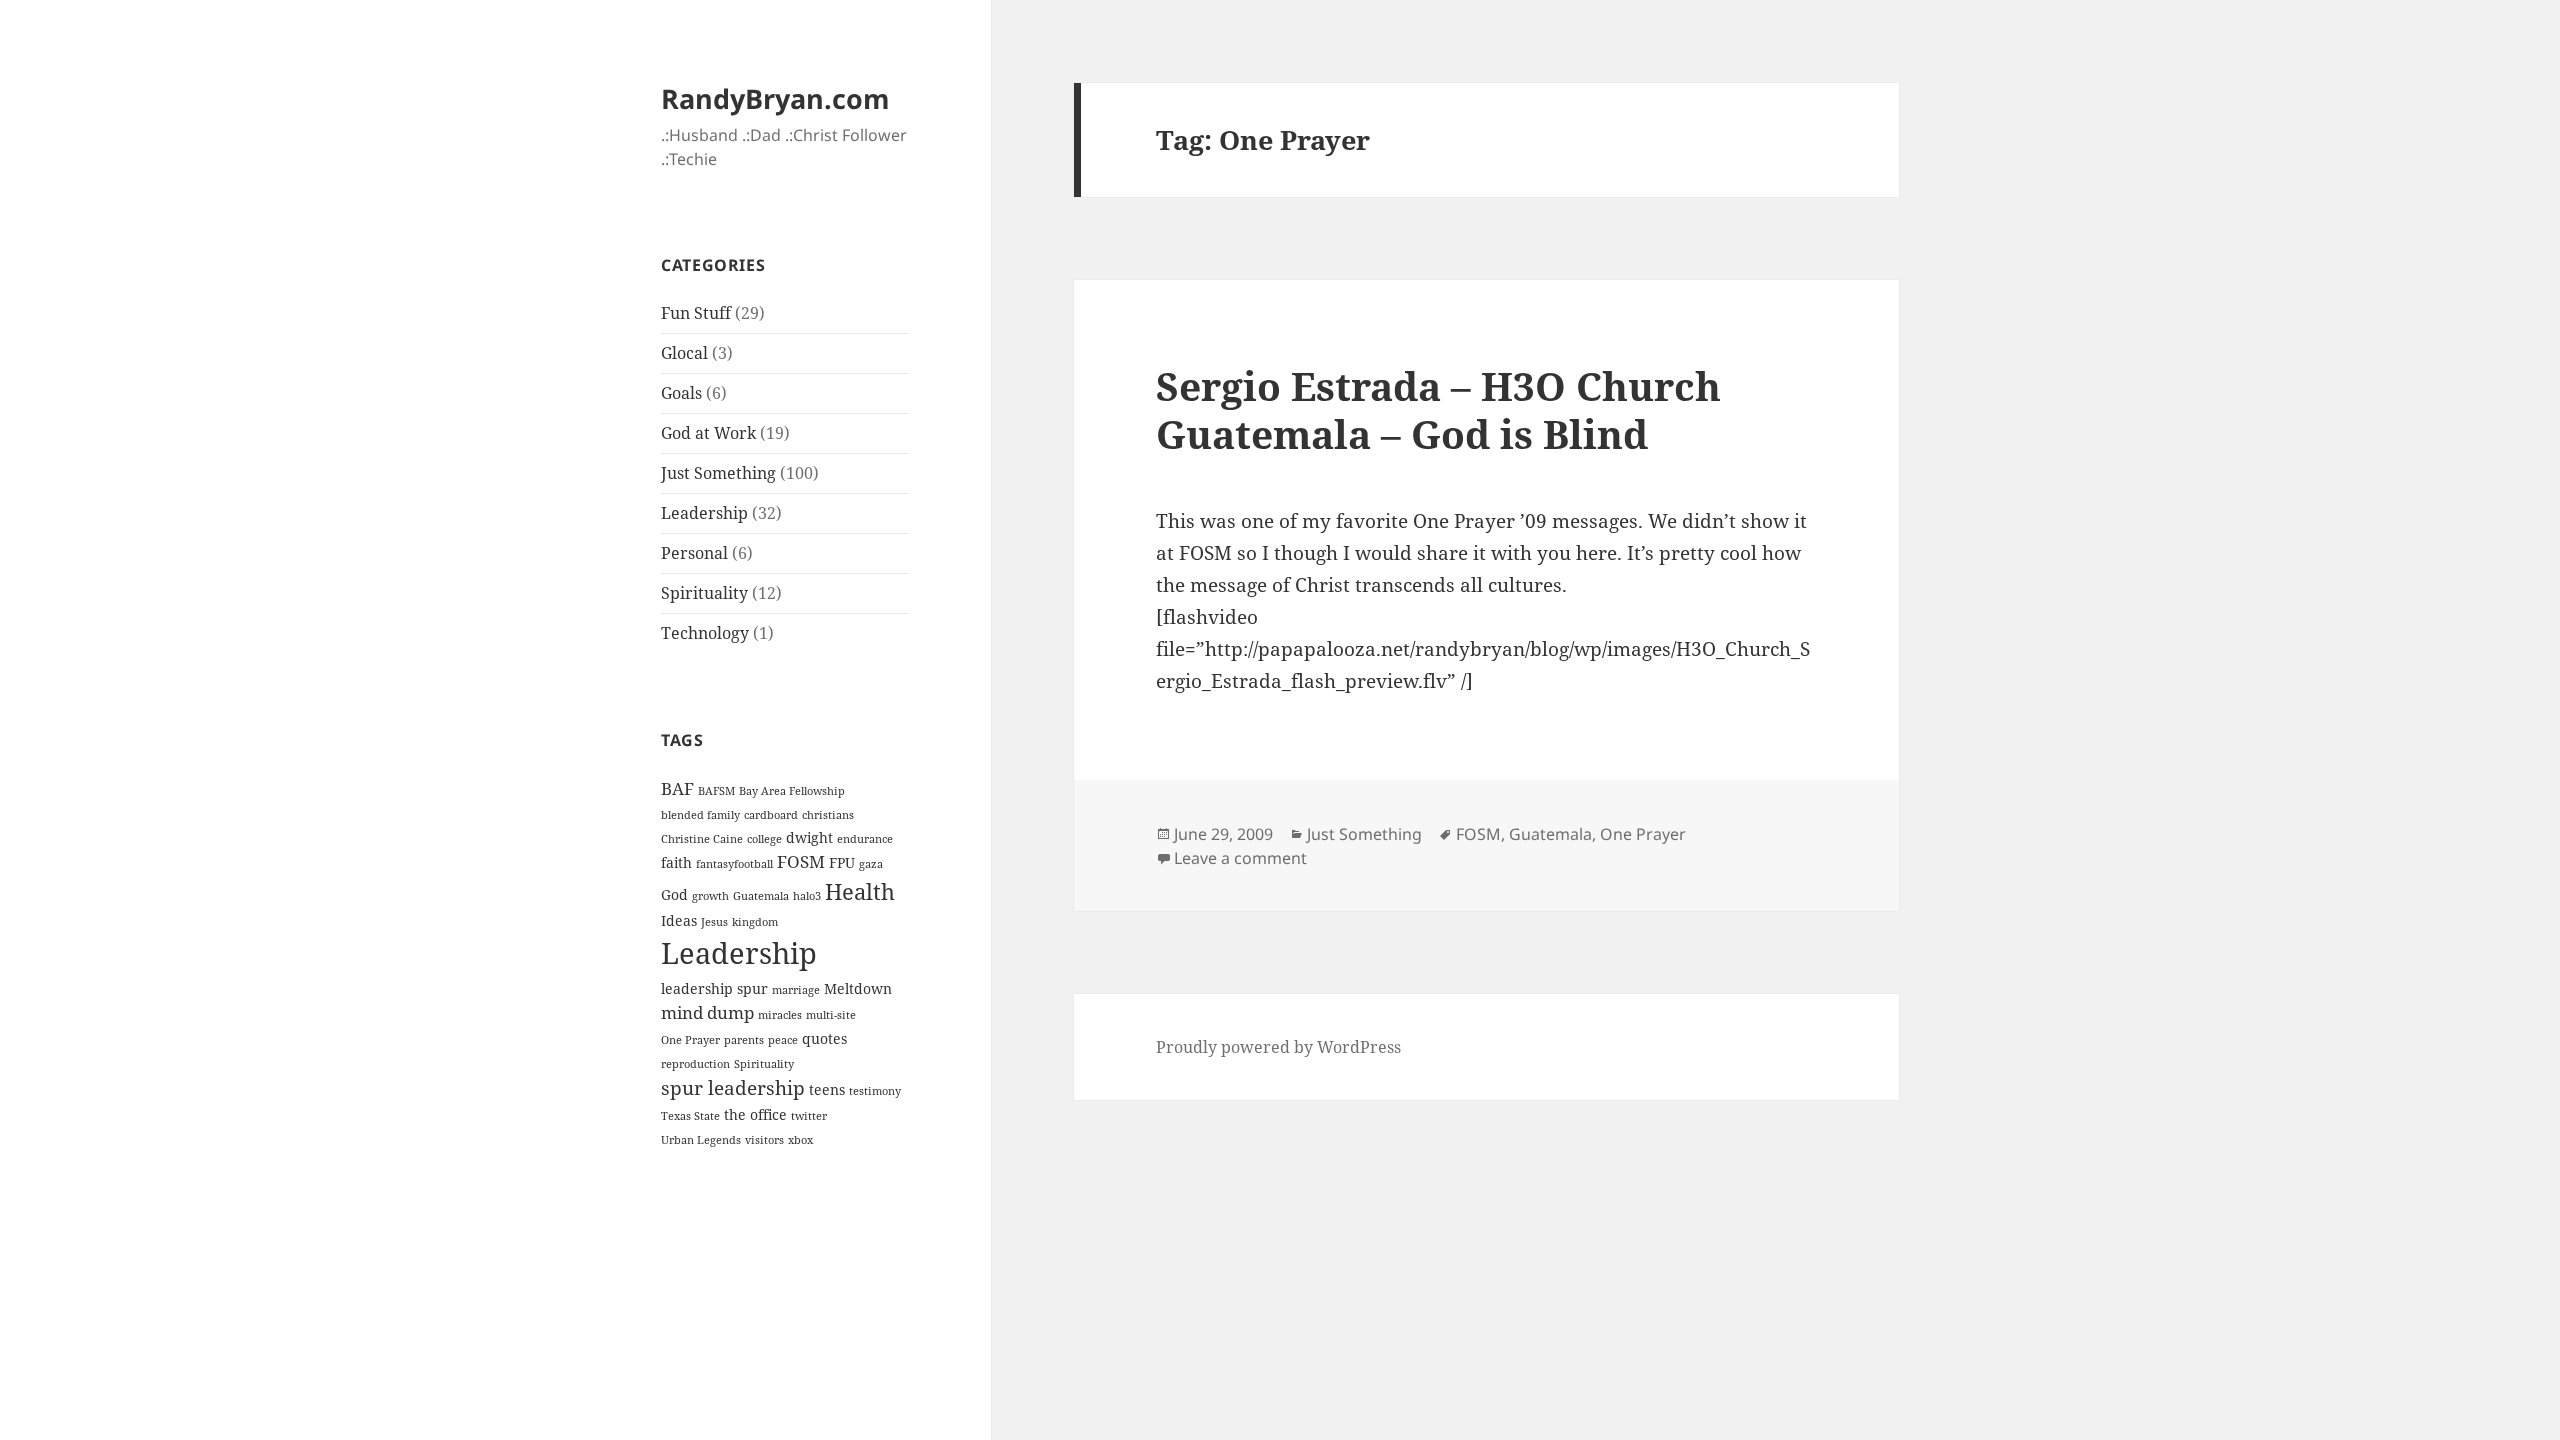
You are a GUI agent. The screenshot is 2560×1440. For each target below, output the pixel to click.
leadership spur (714, 988)
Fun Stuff (696, 313)
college (764, 839)
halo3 (807, 896)
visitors (764, 1140)
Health (860, 891)
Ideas (679, 920)
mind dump (707, 1012)
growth (710, 896)
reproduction (695, 1064)
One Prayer (690, 1040)
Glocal (684, 353)
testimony (875, 1091)
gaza (871, 864)
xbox (800, 1140)
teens (827, 1089)
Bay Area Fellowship (792, 791)
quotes (824, 1038)
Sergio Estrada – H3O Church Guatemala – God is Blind (1438, 409)
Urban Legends (701, 1140)
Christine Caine (702, 839)
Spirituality (704, 593)
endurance (865, 839)
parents (744, 1040)
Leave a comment (1240, 858)
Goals (681, 393)
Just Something (718, 473)
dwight (809, 837)
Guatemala (761, 896)
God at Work (708, 433)
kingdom (755, 922)
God (674, 894)
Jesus (714, 922)
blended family (700, 815)
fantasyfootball (734, 864)
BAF (677, 788)
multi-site (831, 1015)
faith (676, 862)
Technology (705, 633)
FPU (842, 862)
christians (828, 815)
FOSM (801, 861)
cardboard (771, 815)
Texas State (690, 1116)
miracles (780, 1015)
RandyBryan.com (775, 98)
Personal (694, 553)
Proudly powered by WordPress (1278, 1047)
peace (783, 1040)
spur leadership (733, 1088)
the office (755, 1114)
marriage (796, 990)
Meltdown (858, 988)
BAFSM (716, 791)
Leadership (704, 513)
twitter (809, 1116)
